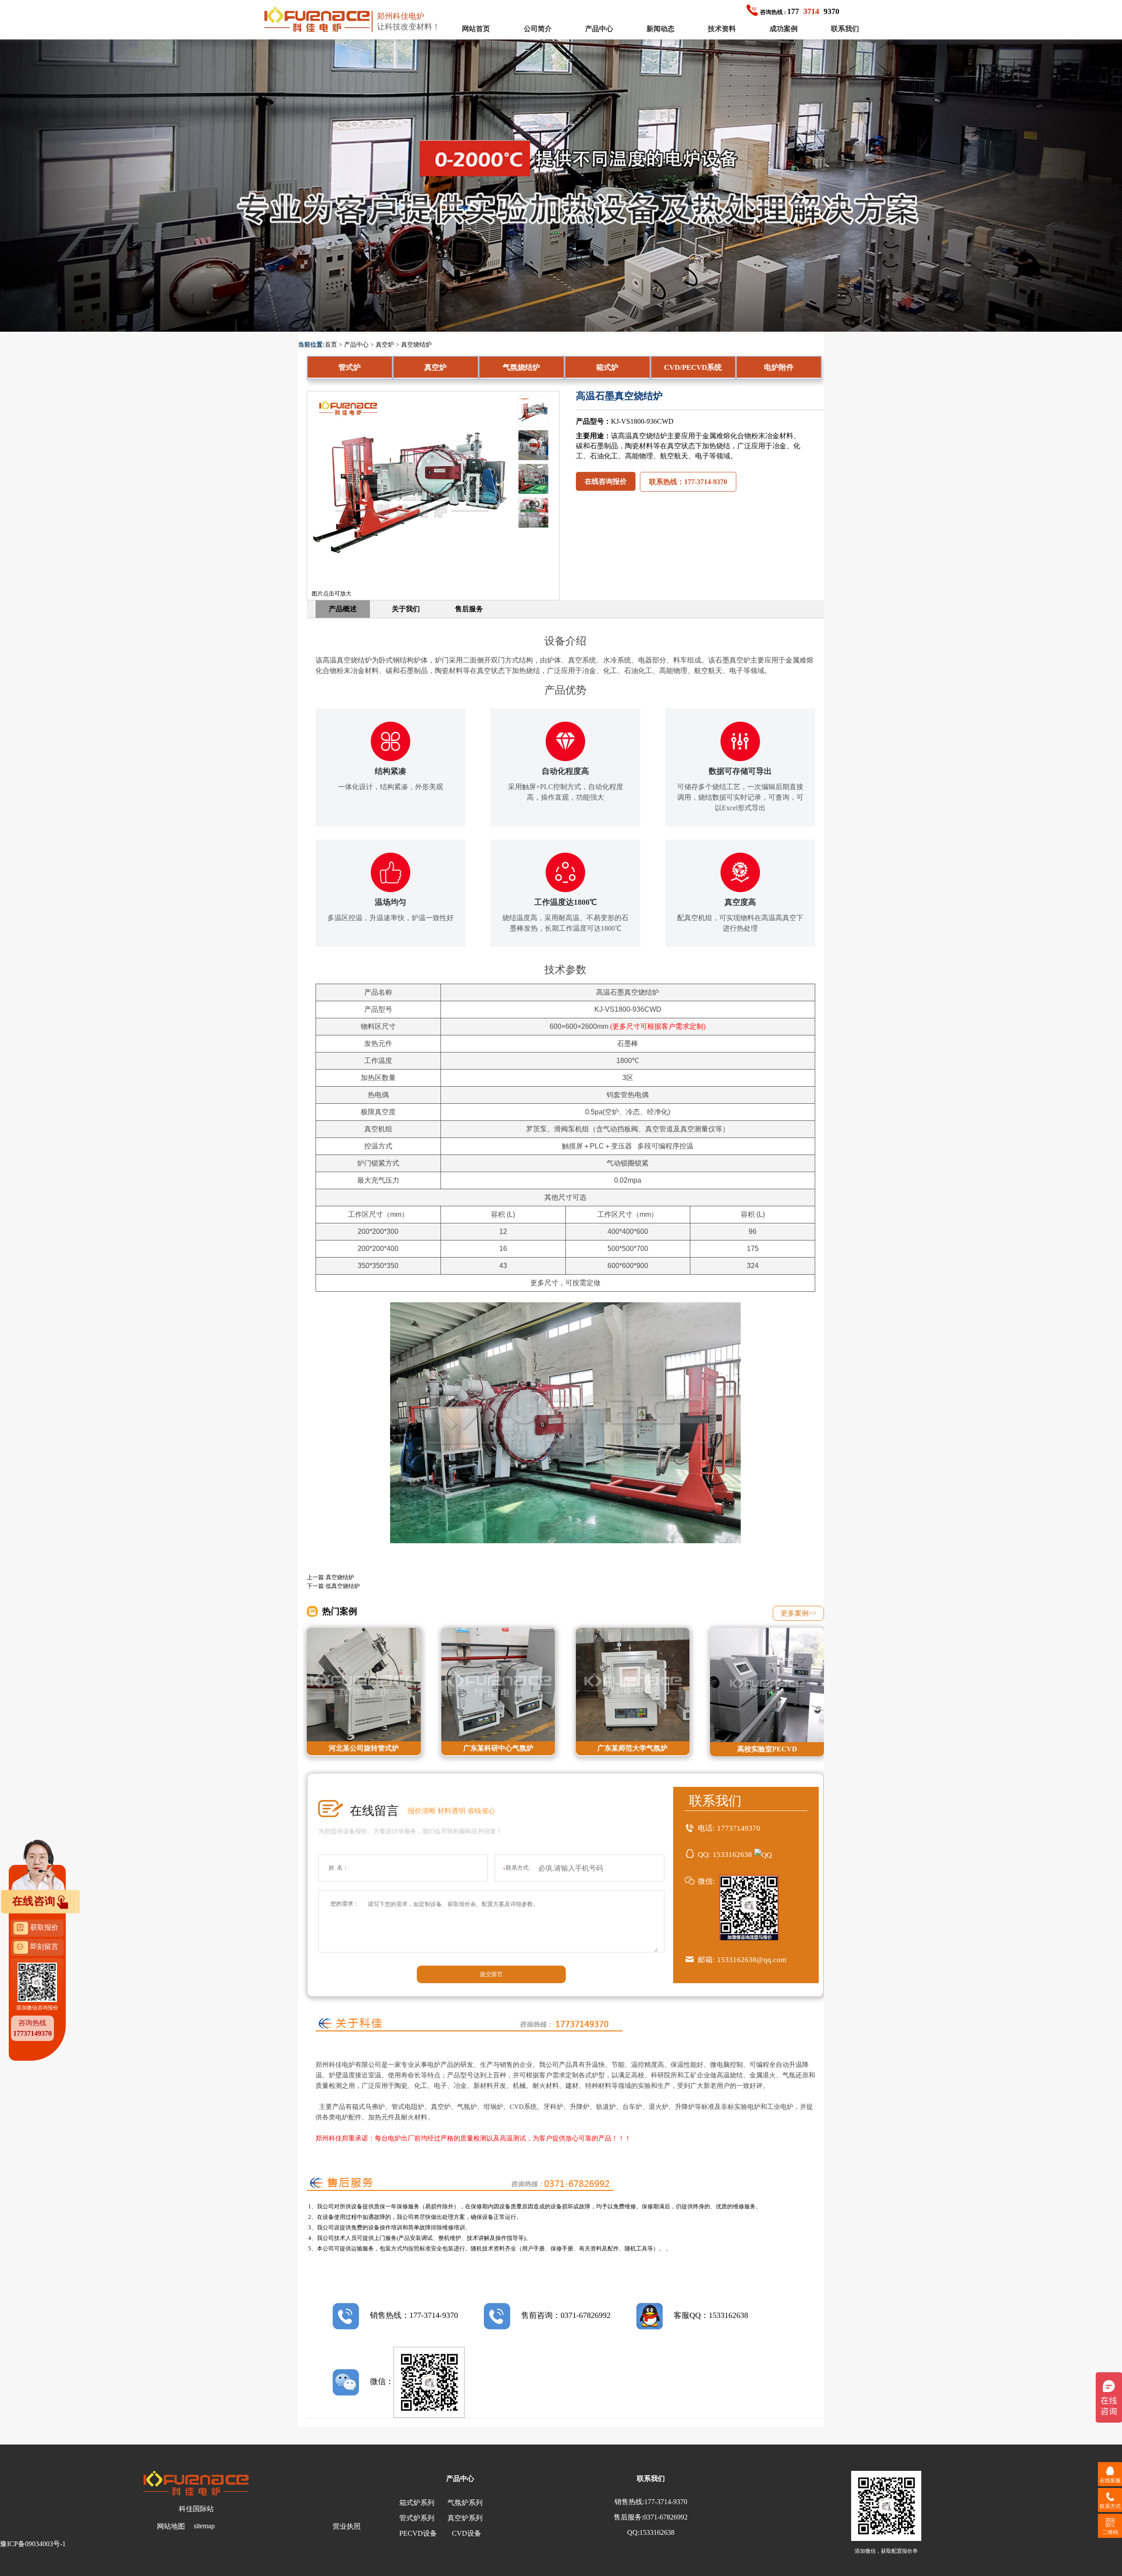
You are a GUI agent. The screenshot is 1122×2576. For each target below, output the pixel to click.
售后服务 (469, 609)
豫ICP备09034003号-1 (33, 2544)
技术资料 (722, 29)
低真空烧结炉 (343, 1586)
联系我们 (845, 29)
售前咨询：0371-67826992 (566, 2315)
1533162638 (732, 1855)
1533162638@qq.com (752, 1960)
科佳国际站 (196, 2509)
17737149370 (739, 1828)
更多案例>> (799, 1613)
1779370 (800, 11)
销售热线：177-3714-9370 (414, 2315)
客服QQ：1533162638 (711, 2315)
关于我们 (406, 609)
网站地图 (171, 2526)
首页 (331, 345)
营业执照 (347, 2526)
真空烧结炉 (416, 345)
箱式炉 (607, 367)
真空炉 (385, 345)
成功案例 (784, 29)
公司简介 (538, 29)
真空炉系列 (465, 2518)
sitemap (204, 2526)
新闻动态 (660, 29)
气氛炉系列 (465, 2503)
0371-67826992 (666, 2517)
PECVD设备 (418, 2533)
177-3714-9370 (666, 2502)
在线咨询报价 (606, 481)
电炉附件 (779, 367)
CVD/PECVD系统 (693, 367)
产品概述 (343, 609)
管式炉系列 (417, 2518)
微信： (382, 2381)
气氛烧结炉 (521, 367)
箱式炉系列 (417, 2503)
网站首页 (476, 29)
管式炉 (350, 367)
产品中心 (599, 29)
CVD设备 (467, 2533)
